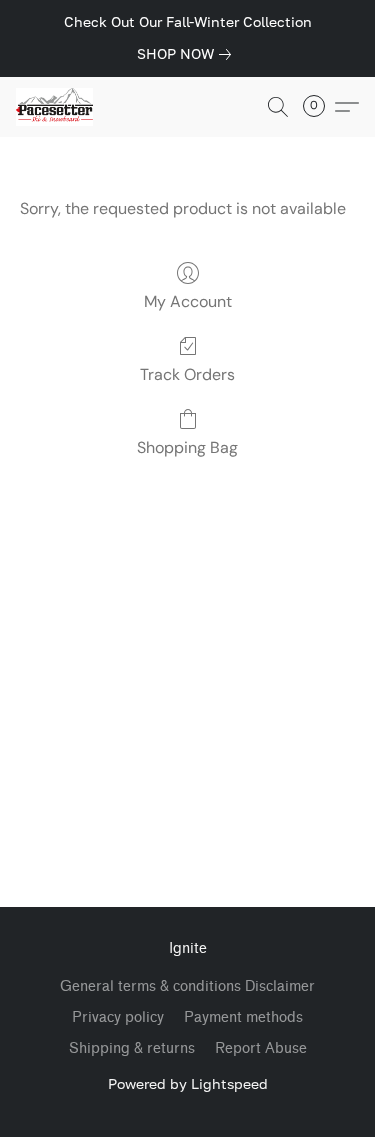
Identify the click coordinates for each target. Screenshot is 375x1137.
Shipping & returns (132, 1048)
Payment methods (243, 1017)
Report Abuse (261, 1048)
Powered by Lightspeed (188, 1083)
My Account (188, 301)
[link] (188, 54)
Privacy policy (118, 1017)
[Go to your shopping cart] (320, 107)
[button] (56, 107)
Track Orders (187, 374)
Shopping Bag (187, 447)
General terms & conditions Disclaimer (187, 986)
